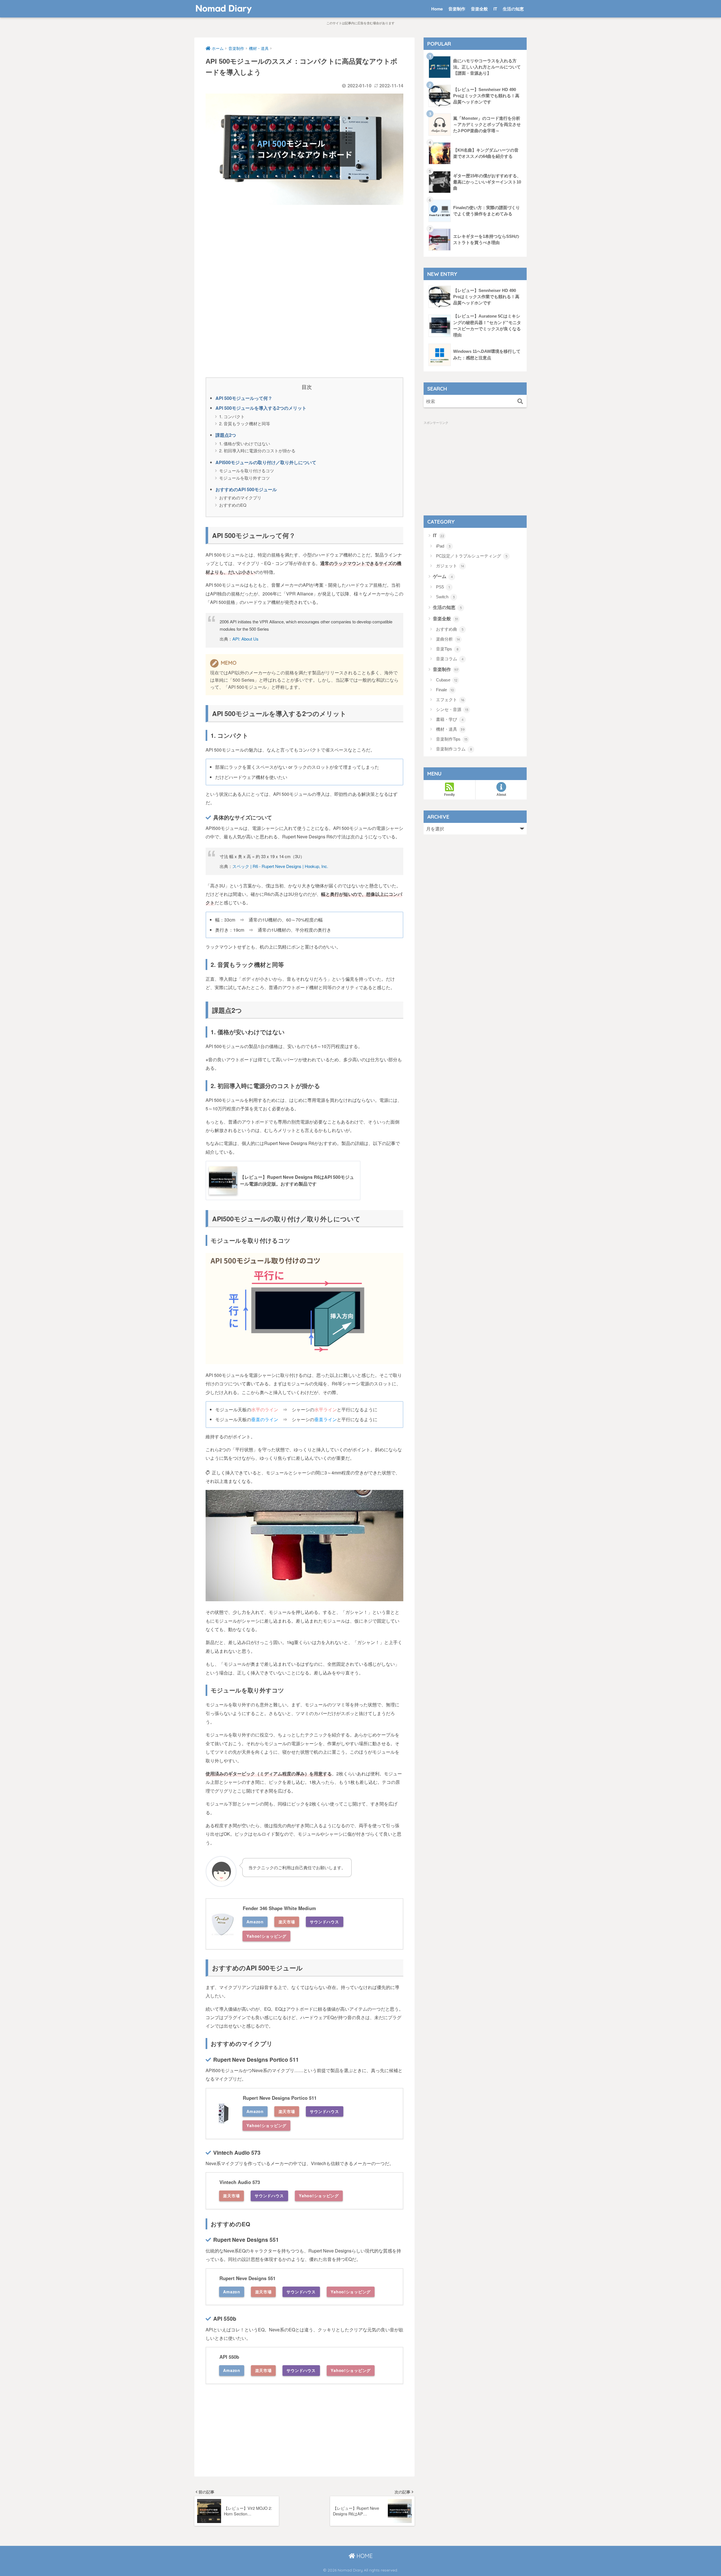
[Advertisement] (304, 250)
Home (437, 9)
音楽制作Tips (452, 739)
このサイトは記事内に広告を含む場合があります (360, 23)
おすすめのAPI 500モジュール (246, 489)
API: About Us (245, 639)
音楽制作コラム (454, 749)
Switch (445, 597)
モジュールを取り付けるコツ (247, 470)
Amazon (255, 1922)
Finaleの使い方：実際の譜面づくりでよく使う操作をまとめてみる (487, 211)
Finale (445, 690)
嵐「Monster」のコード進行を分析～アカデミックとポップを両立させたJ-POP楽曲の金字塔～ (487, 125)
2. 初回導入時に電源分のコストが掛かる (257, 450)
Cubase (447, 680)
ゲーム (443, 576)
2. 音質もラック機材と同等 (245, 423)
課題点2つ (226, 435)
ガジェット (450, 566)
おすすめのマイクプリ (240, 498)
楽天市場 (287, 1922)
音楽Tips (447, 649)
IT (495, 9)
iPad (443, 546)
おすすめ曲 (450, 629)
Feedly (449, 795)
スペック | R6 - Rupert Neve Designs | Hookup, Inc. (280, 866)
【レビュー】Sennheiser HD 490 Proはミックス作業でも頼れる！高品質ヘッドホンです (486, 96)
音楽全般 (479, 9)
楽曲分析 (448, 639)
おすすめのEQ (233, 505)
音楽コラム (450, 659)
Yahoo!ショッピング (266, 1936)
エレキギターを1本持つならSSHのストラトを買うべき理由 (486, 240)
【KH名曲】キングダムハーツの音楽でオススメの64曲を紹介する (486, 153)
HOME (364, 2556)
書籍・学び (450, 719)
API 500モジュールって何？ (244, 398)
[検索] (520, 401)
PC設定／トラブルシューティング (472, 556)
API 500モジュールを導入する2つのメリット (261, 408)
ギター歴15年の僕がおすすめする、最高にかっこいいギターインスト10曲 (487, 182)
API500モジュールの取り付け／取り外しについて (266, 462)
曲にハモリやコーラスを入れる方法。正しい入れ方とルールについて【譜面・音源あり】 (487, 67)
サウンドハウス (324, 1922)
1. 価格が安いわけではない (245, 443)
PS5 (443, 587)
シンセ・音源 (452, 709)
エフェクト (450, 700)
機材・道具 (450, 729)
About (501, 795)
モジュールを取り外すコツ (244, 478)
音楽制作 (457, 9)
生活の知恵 (513, 9)
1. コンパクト (232, 416)
